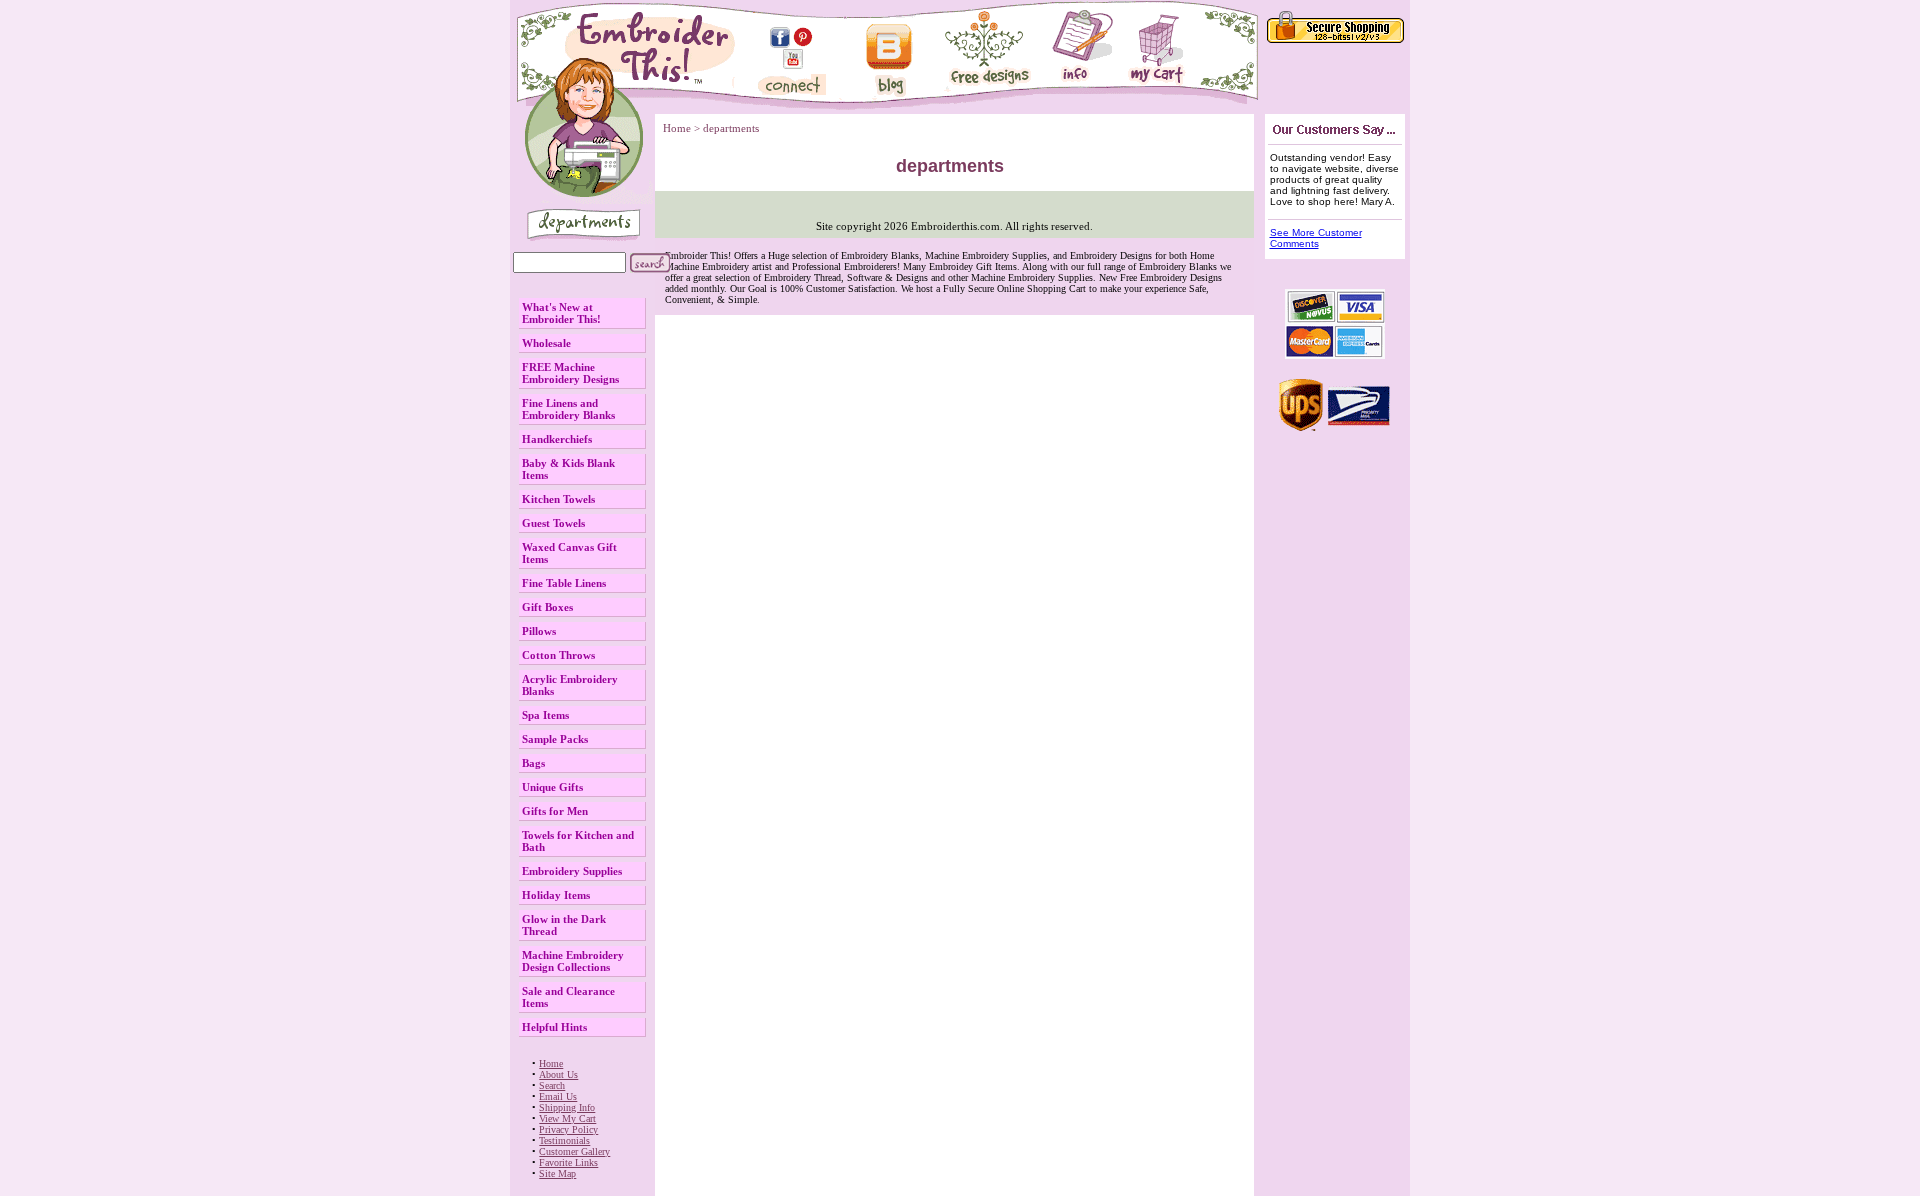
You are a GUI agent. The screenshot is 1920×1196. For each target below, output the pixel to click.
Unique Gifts (552, 787)
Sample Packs (555, 739)
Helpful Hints (554, 1027)
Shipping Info (567, 1107)
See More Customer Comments (1316, 238)
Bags (533, 763)
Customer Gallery (574, 1151)
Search (552, 1085)
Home (551, 1063)
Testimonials (564, 1140)
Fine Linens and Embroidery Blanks (568, 409)
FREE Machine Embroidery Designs (570, 373)
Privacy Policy (568, 1129)
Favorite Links (568, 1162)
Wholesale (546, 343)
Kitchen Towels (558, 499)
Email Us (558, 1096)
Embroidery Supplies (572, 871)
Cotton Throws (558, 655)
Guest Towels (553, 523)
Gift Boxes (547, 607)
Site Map (557, 1173)
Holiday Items (556, 895)
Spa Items (545, 715)
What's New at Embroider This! (561, 313)
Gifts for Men (555, 811)
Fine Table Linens (564, 583)
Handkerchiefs (557, 439)
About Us (558, 1074)
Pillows (539, 631)
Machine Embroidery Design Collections (573, 961)
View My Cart (567, 1118)
